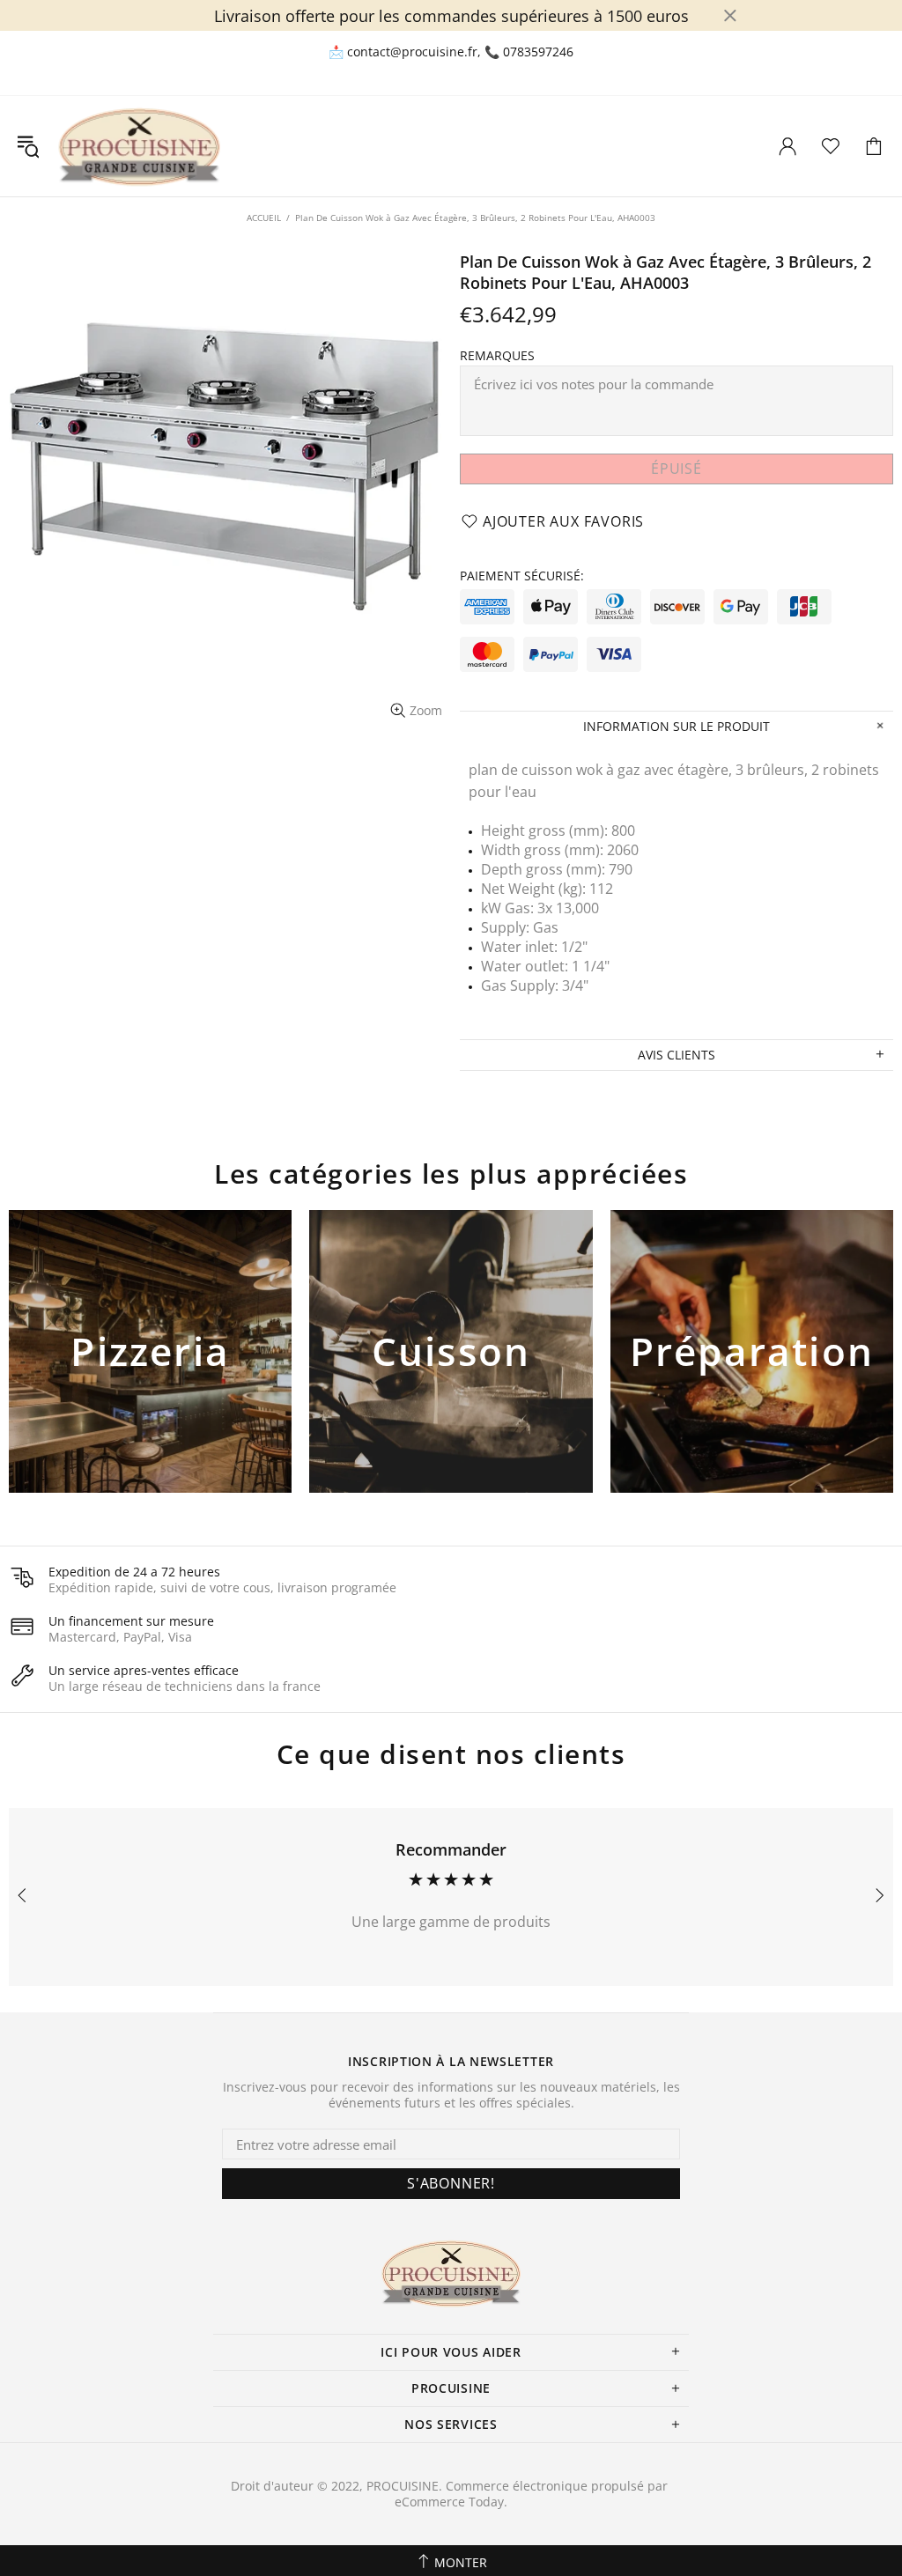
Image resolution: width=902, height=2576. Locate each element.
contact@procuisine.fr (412, 52)
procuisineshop (139, 146)
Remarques (497, 356)
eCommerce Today (449, 2502)
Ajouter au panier (150, 1381)
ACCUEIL (264, 218)
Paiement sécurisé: (522, 576)
